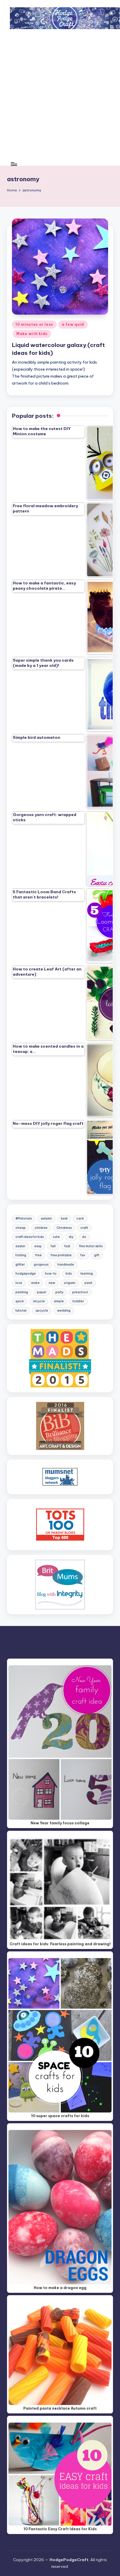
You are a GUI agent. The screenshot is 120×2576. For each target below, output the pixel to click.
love (19, 1283)
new (52, 1283)
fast (67, 1246)
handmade (66, 1265)
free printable (61, 1255)
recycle (39, 1301)
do (84, 1237)
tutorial (21, 1311)
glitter (20, 1265)
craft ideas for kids (30, 1237)
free (38, 1255)
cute (56, 1237)
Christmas (64, 1228)
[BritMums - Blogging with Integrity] (60, 1584)
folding (21, 1255)
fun (83, 1255)
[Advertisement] (60, 99)
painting (22, 1292)
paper (42, 1292)
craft (84, 1228)
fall (53, 1246)
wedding (64, 1311)
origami (70, 1283)
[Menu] (14, 164)
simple (59, 1301)
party (59, 1292)
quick (20, 1301)
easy (38, 1246)
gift (97, 1255)
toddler (78, 1301)
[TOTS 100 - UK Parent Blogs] (60, 1524)
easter (20, 1246)
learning (87, 1274)
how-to (51, 1274)
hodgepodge (26, 1274)
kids (69, 1274)
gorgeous (41, 1265)
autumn (46, 1219)
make (35, 1283)
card (80, 1219)
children (41, 1228)
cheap (21, 1228)
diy (71, 1237)
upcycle (42, 1311)
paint (88, 1283)
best (64, 1219)
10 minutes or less (34, 324)
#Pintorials (24, 1219)
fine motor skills (91, 1246)
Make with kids (32, 334)
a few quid (73, 324)
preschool (80, 1292)
